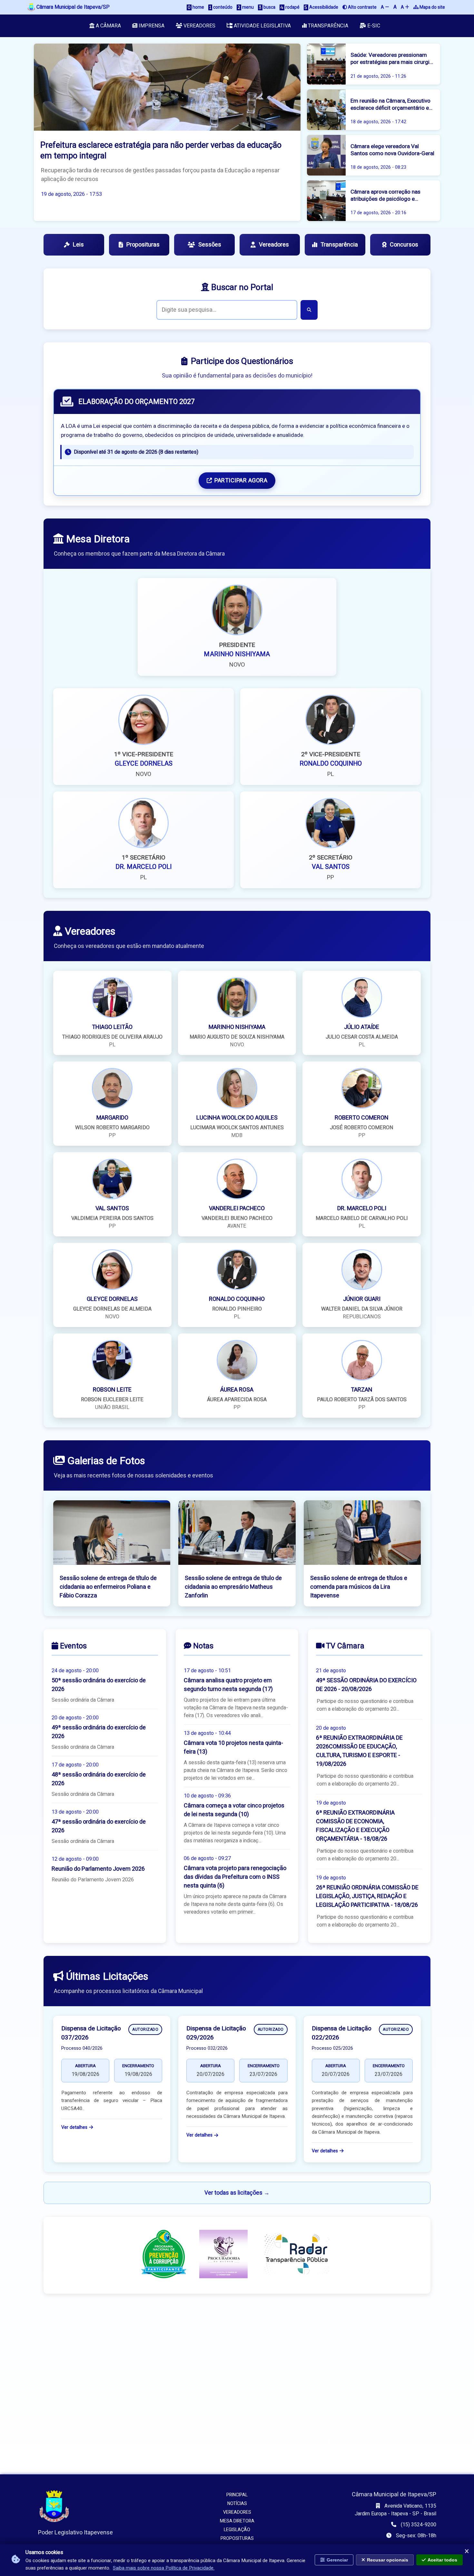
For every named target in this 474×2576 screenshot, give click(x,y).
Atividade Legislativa (262, 26)
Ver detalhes (74, 2127)
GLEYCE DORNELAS (144, 764)
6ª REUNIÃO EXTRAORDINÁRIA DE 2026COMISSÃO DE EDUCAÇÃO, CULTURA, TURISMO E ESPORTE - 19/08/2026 (359, 1751)
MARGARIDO (112, 1118)
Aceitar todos (442, 2560)
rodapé (292, 7)
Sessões (210, 245)
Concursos (404, 245)
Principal (237, 2495)
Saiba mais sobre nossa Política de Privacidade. (164, 2568)
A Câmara (108, 26)
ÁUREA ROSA (237, 1390)
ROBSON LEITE (112, 1390)
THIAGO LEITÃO (112, 1027)
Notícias (237, 2504)
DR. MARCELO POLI (144, 867)
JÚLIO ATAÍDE (362, 1027)
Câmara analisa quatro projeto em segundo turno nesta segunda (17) (228, 1685)
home (198, 7)
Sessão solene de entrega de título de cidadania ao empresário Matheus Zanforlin (233, 1587)
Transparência (327, 26)
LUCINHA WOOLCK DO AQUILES (237, 1118)
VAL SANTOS (331, 867)
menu (247, 7)
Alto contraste (362, 7)
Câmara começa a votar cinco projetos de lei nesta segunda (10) (234, 1810)
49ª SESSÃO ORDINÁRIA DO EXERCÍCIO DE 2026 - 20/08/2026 (366, 1685)
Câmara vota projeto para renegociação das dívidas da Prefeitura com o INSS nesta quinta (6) (235, 1877)
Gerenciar (337, 2560)
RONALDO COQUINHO (331, 764)
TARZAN (362, 1390)
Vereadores (199, 26)
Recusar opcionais (388, 2560)
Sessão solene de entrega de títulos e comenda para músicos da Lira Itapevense (359, 1587)
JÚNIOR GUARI (362, 1299)
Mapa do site (432, 7)
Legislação (237, 2530)
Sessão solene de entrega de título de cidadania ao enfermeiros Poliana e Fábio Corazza (108, 1587)
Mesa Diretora (237, 2521)
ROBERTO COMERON (362, 1118)
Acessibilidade (323, 7)
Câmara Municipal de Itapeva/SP (72, 7)
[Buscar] (309, 310)
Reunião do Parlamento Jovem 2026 (98, 1869)
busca (269, 7)
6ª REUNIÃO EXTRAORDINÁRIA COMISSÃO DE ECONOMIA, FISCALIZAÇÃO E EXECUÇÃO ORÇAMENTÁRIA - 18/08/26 (355, 1826)
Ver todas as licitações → (237, 2193)
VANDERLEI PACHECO (237, 1208)
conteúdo (222, 7)
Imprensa (151, 26)
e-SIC (373, 26)
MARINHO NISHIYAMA (237, 654)
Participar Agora (241, 481)
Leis (78, 245)
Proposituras (143, 245)
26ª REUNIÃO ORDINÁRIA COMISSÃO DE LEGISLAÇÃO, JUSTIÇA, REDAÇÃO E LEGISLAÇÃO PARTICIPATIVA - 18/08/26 (367, 1896)
